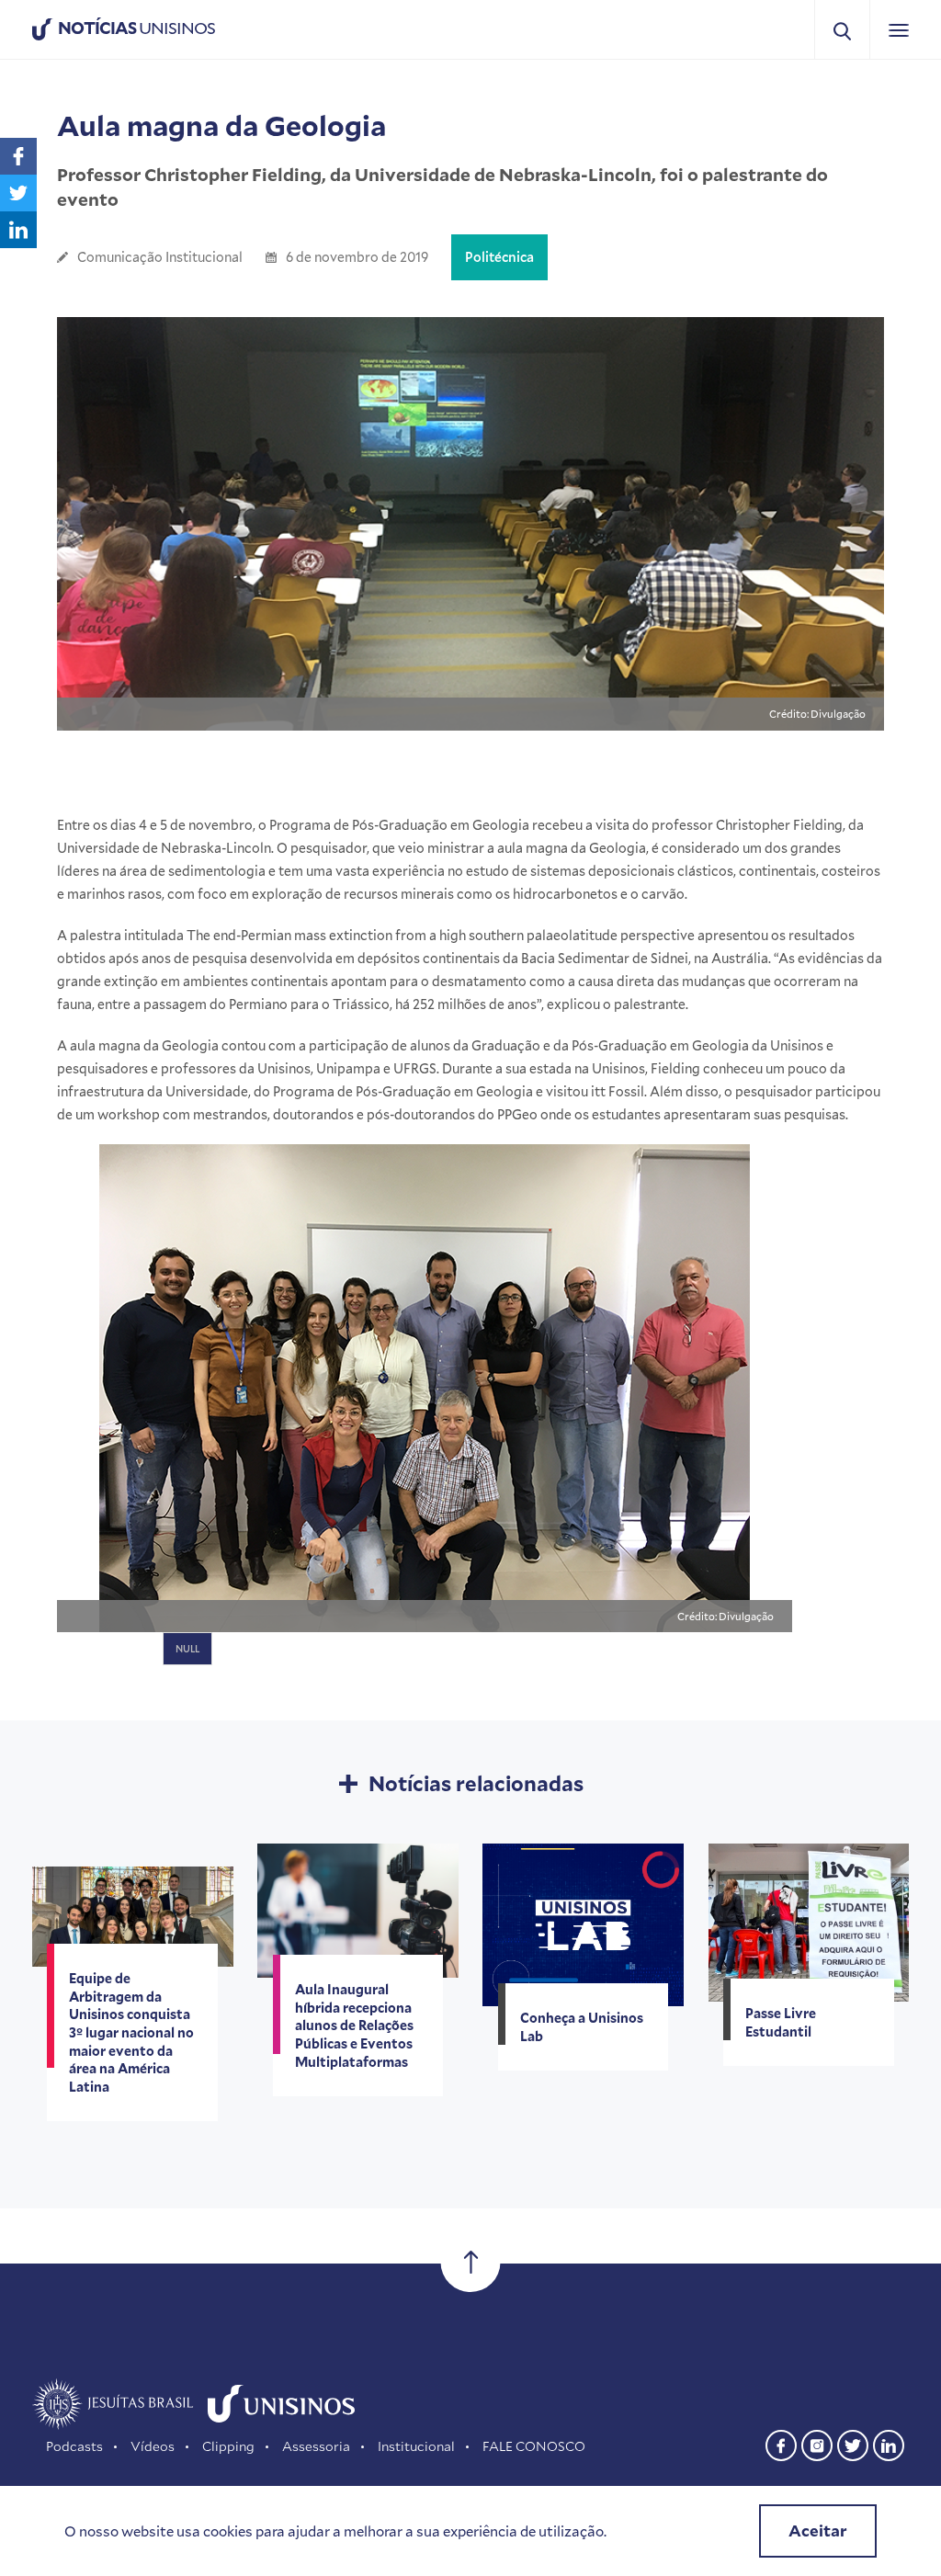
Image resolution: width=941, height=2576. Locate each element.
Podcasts (74, 2446)
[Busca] (842, 30)
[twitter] (853, 2443)
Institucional (416, 2446)
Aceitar (818, 2531)
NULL (187, 1649)
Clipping (228, 2446)
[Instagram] (817, 2443)
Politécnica (499, 257)
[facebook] (781, 2443)
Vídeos (153, 2446)
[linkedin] (889, 2443)
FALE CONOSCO (534, 2446)
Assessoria (316, 2446)
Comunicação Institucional (160, 257)
